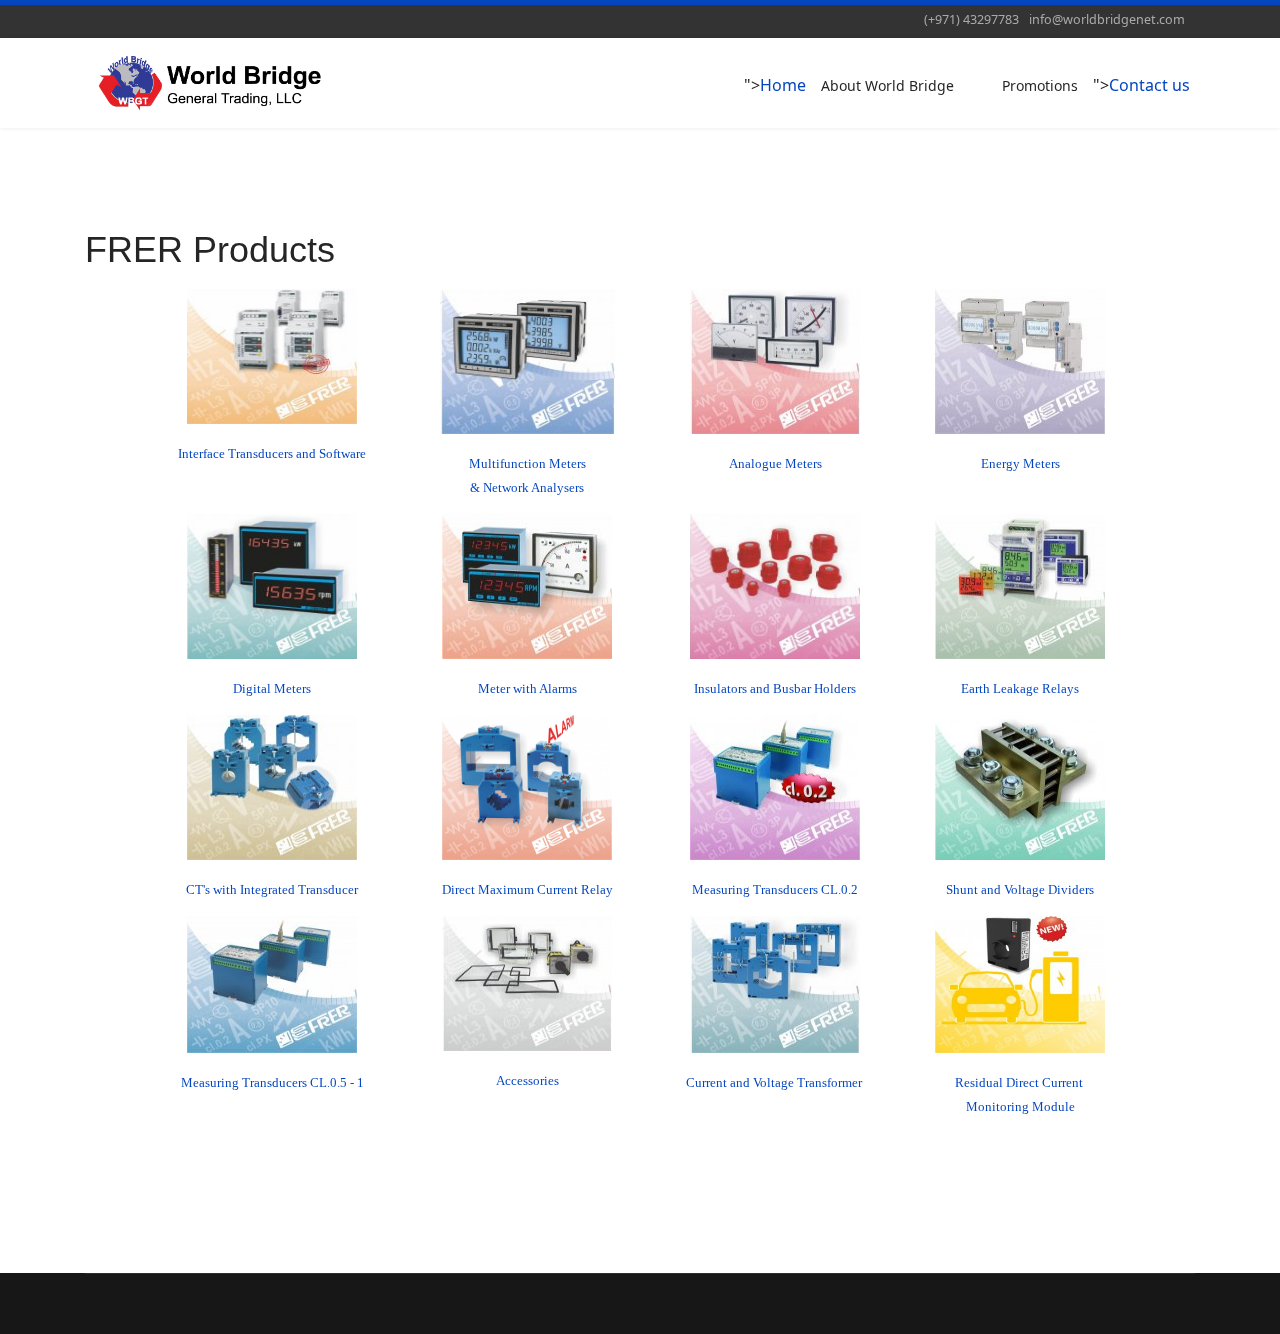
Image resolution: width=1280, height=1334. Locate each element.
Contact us (1149, 85)
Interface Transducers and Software (272, 453)
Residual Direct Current (1020, 1082)
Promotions (1040, 85)
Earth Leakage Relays (1020, 688)
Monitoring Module (1020, 1106)
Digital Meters (272, 688)
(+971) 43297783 (971, 19)
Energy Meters (1020, 463)
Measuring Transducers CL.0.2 (775, 889)
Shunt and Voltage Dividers (1020, 889)
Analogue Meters (775, 463)
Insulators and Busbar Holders (775, 688)
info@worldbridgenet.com (1107, 19)
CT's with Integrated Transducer (272, 889)
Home (783, 85)
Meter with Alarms (527, 688)
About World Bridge (887, 85)
